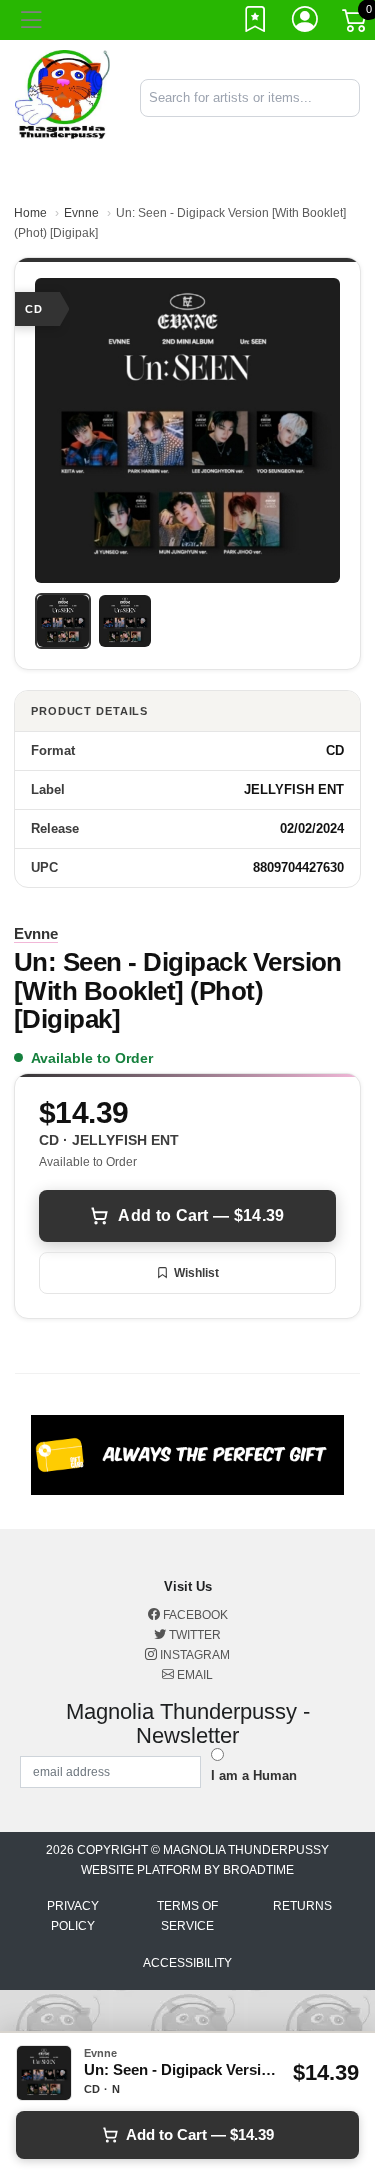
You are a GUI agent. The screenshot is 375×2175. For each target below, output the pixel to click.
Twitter (193, 1635)
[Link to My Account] (306, 23)
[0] (356, 24)
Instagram (193, 1655)
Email (193, 1675)
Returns (302, 1906)
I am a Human (254, 1775)
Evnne (81, 213)
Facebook (194, 1615)
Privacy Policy (73, 1916)
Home (30, 213)
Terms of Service (187, 1916)
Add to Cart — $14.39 (201, 1215)
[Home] (62, 96)
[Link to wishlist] (256, 23)
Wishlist (196, 1273)
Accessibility (187, 1963)
